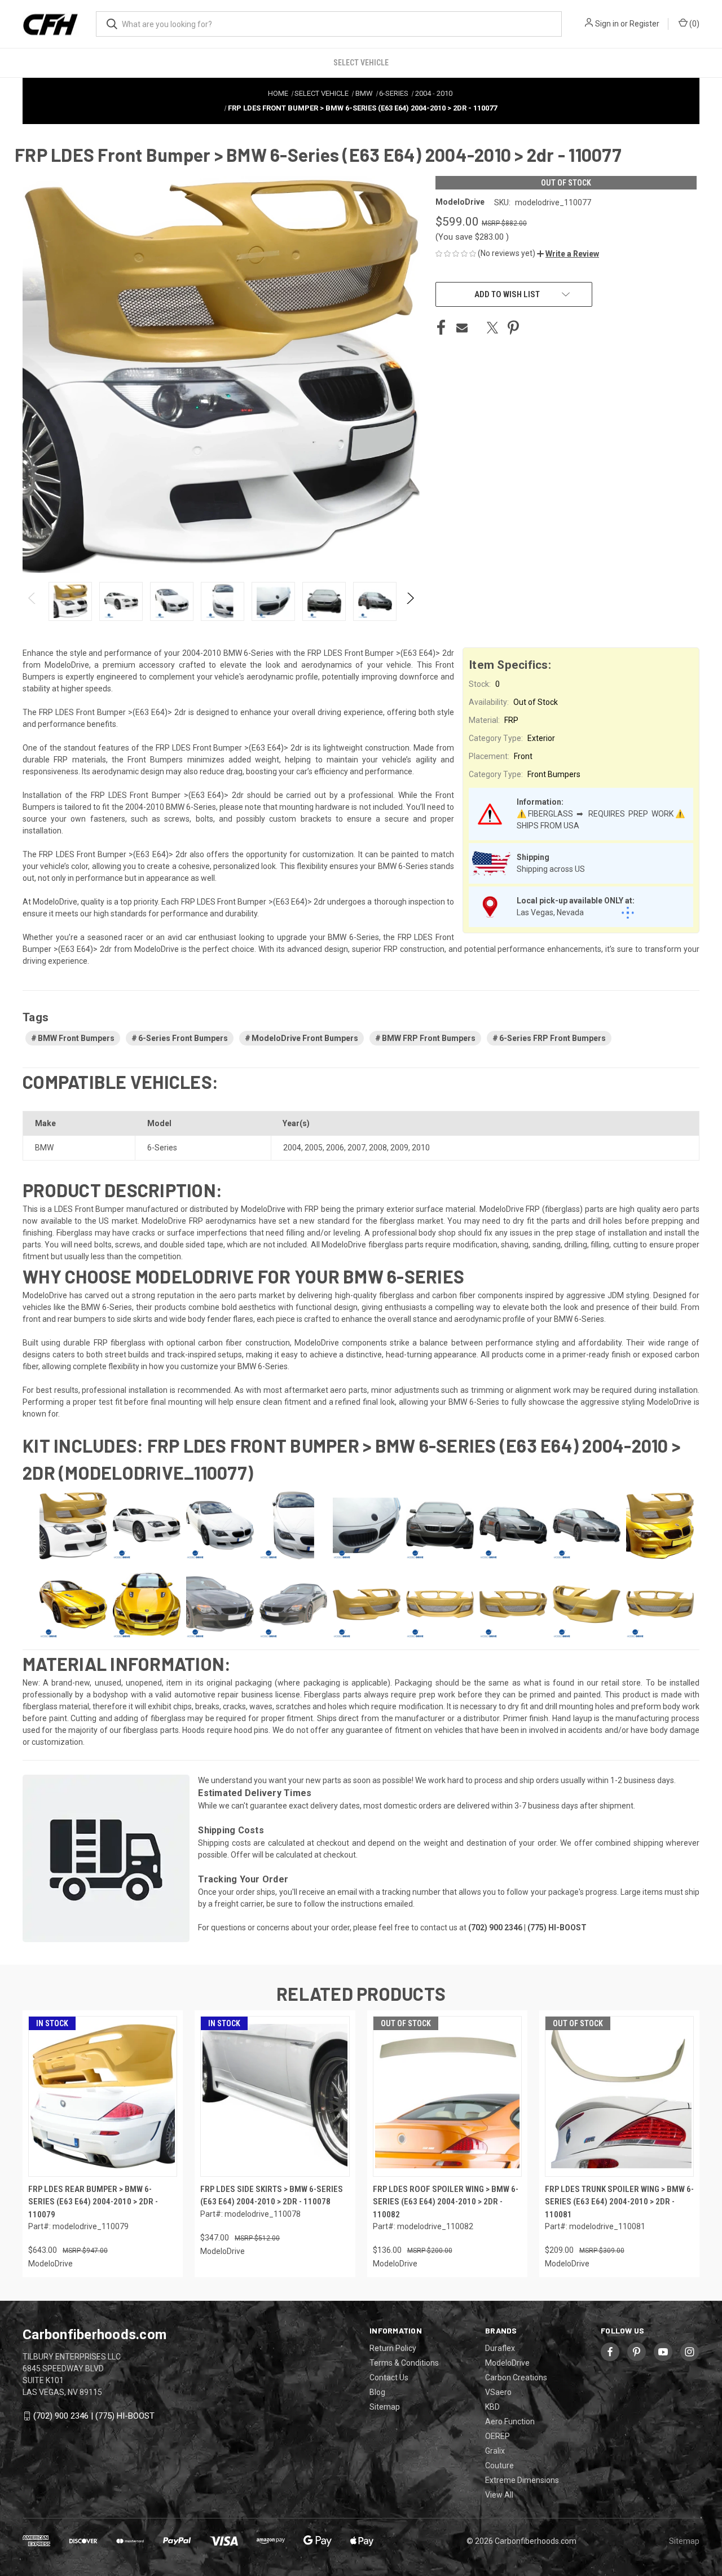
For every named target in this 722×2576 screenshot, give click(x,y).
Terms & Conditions (404, 2363)
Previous (32, 601)
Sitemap (385, 2407)
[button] (568, 254)
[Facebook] (441, 328)
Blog (377, 2392)
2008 (378, 1148)
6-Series (162, 1148)
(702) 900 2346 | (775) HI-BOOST (94, 2416)
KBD (492, 2407)
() (694, 24)
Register (644, 24)
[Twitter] (492, 328)
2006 (335, 1148)
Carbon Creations (516, 2377)
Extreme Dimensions (522, 2480)
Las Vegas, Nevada (550, 912)
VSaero (498, 2392)
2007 (356, 1148)
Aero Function (510, 2421)
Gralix (495, 2451)
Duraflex (500, 2348)
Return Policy (393, 2348)
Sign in (607, 24)
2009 (399, 1148)
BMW (44, 1148)
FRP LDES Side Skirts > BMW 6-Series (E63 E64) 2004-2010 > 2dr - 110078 (272, 2196)
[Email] (462, 328)
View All (499, 2495)
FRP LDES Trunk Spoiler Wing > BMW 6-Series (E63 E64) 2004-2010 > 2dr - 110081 (619, 2202)
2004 (292, 1148)
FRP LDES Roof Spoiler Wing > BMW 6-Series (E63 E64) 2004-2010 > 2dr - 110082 (446, 2202)
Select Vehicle (361, 63)
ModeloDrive (507, 2363)
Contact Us (389, 2377)
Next (410, 601)
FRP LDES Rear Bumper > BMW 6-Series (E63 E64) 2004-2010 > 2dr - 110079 (93, 2202)
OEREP (498, 2436)
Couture (499, 2465)
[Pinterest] (513, 328)
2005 (314, 1148)
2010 (421, 1148)
